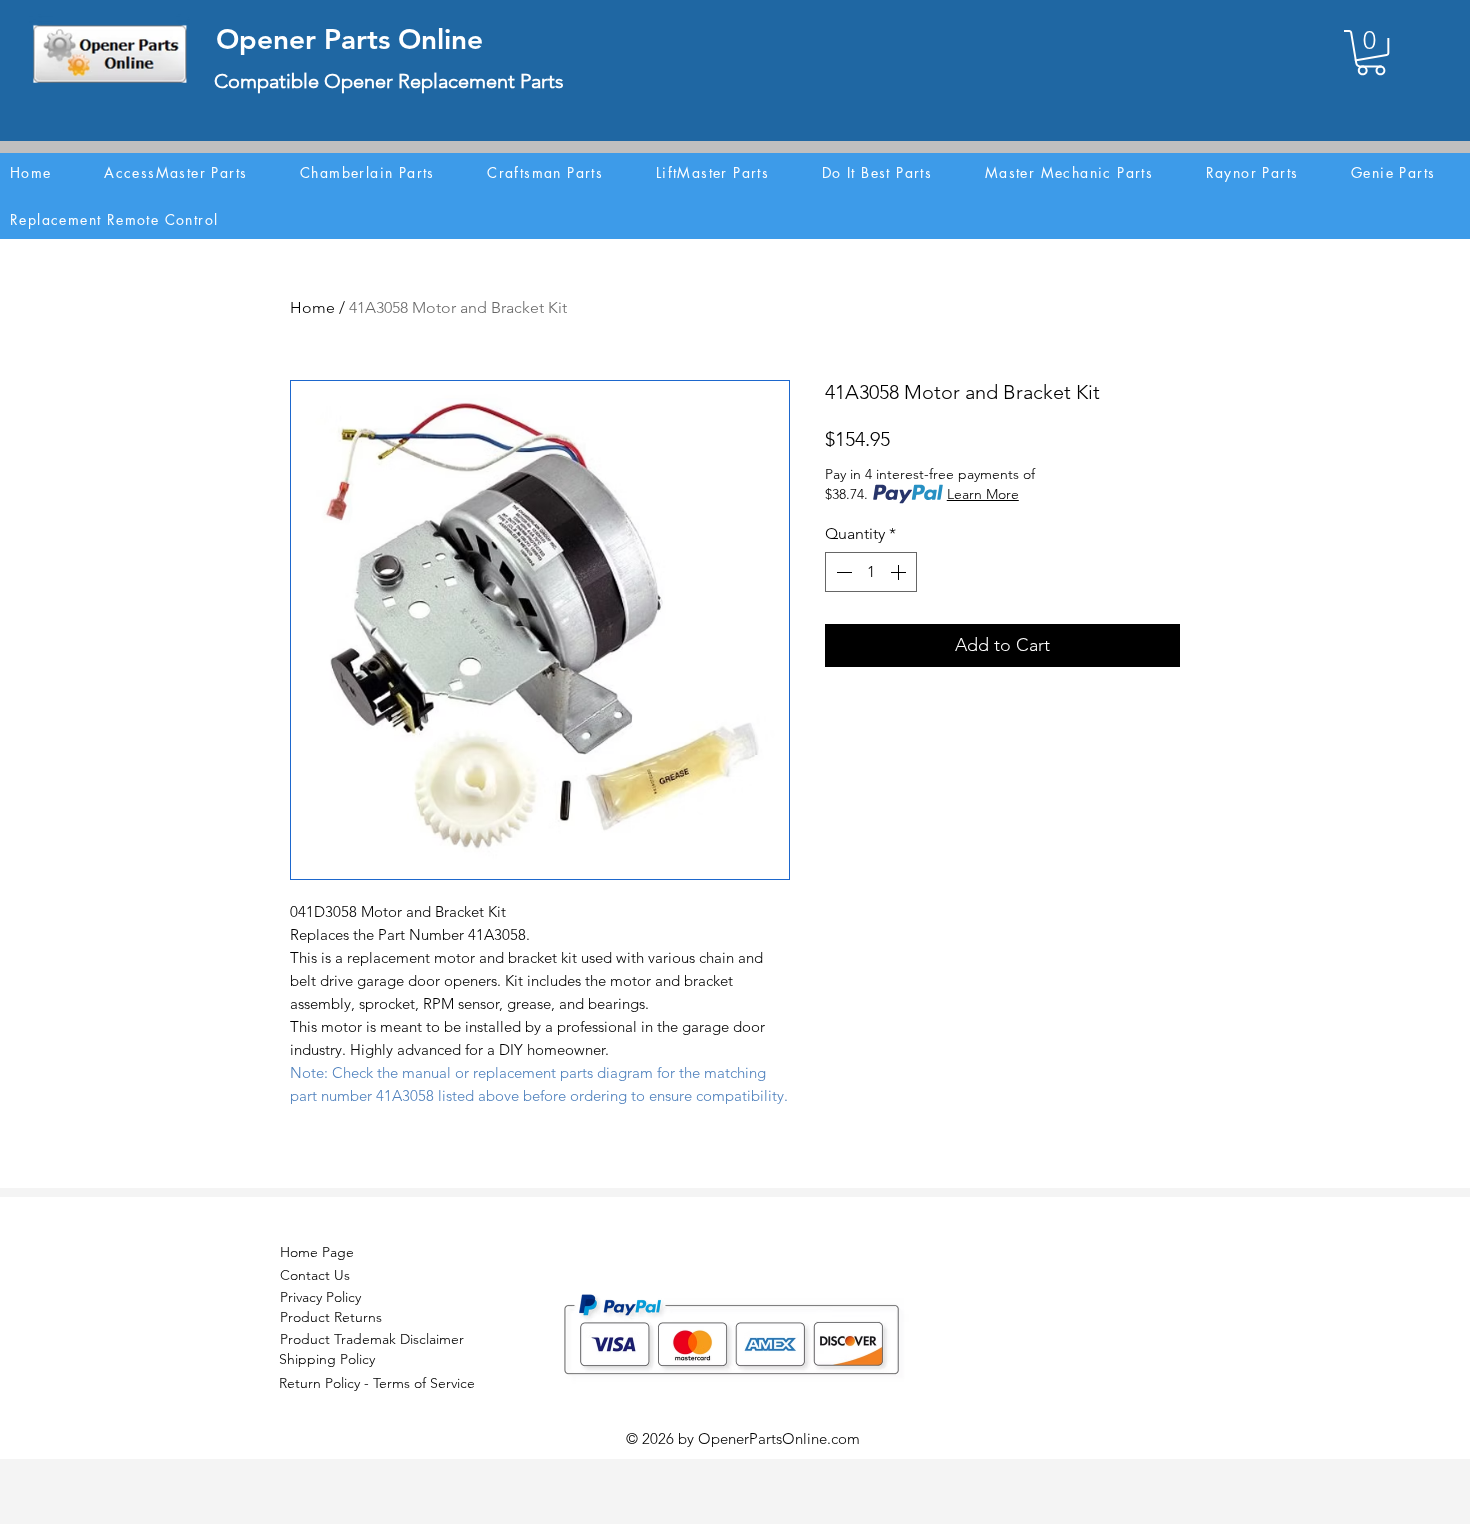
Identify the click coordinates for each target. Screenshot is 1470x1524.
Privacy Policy (320, 1297)
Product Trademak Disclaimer (372, 1339)
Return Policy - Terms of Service (377, 1383)
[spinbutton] (871, 572)
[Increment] (900, 572)
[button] (1371, 52)
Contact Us (315, 1275)
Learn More (983, 494)
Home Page (317, 1252)
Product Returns (331, 1317)
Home (312, 307)
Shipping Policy (327, 1359)
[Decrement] (842, 572)
